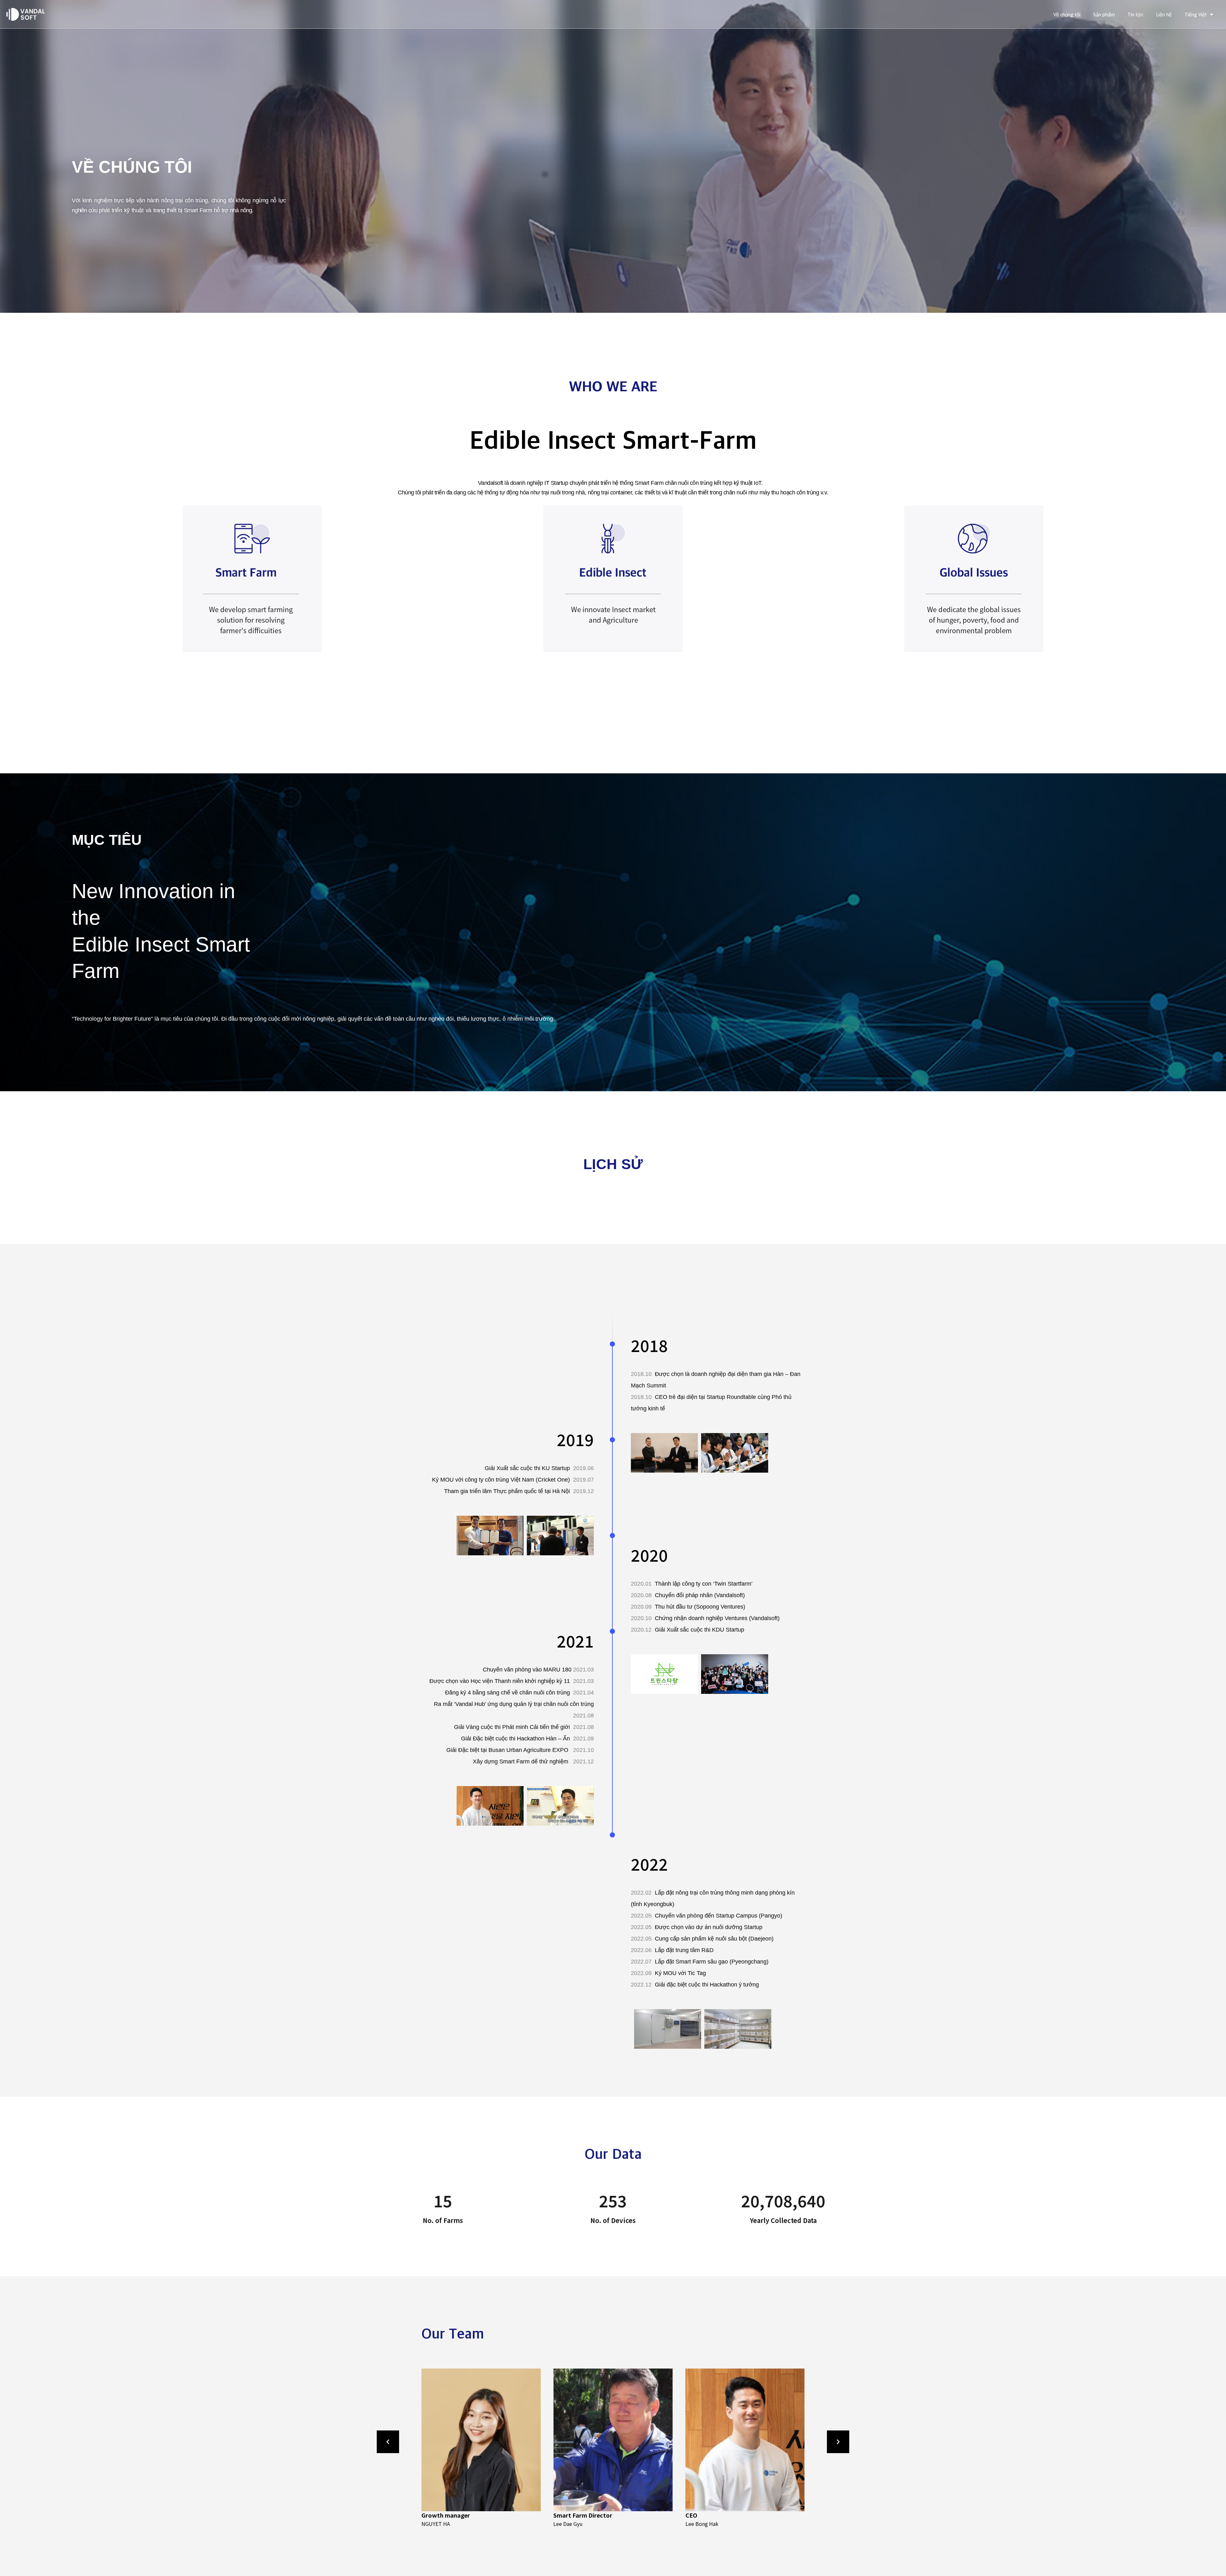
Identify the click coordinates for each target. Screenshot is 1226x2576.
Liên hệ (1164, 14)
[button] (436, 2448)
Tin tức (1135, 14)
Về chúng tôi (1067, 14)
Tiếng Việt (1196, 14)
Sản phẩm (1104, 14)
